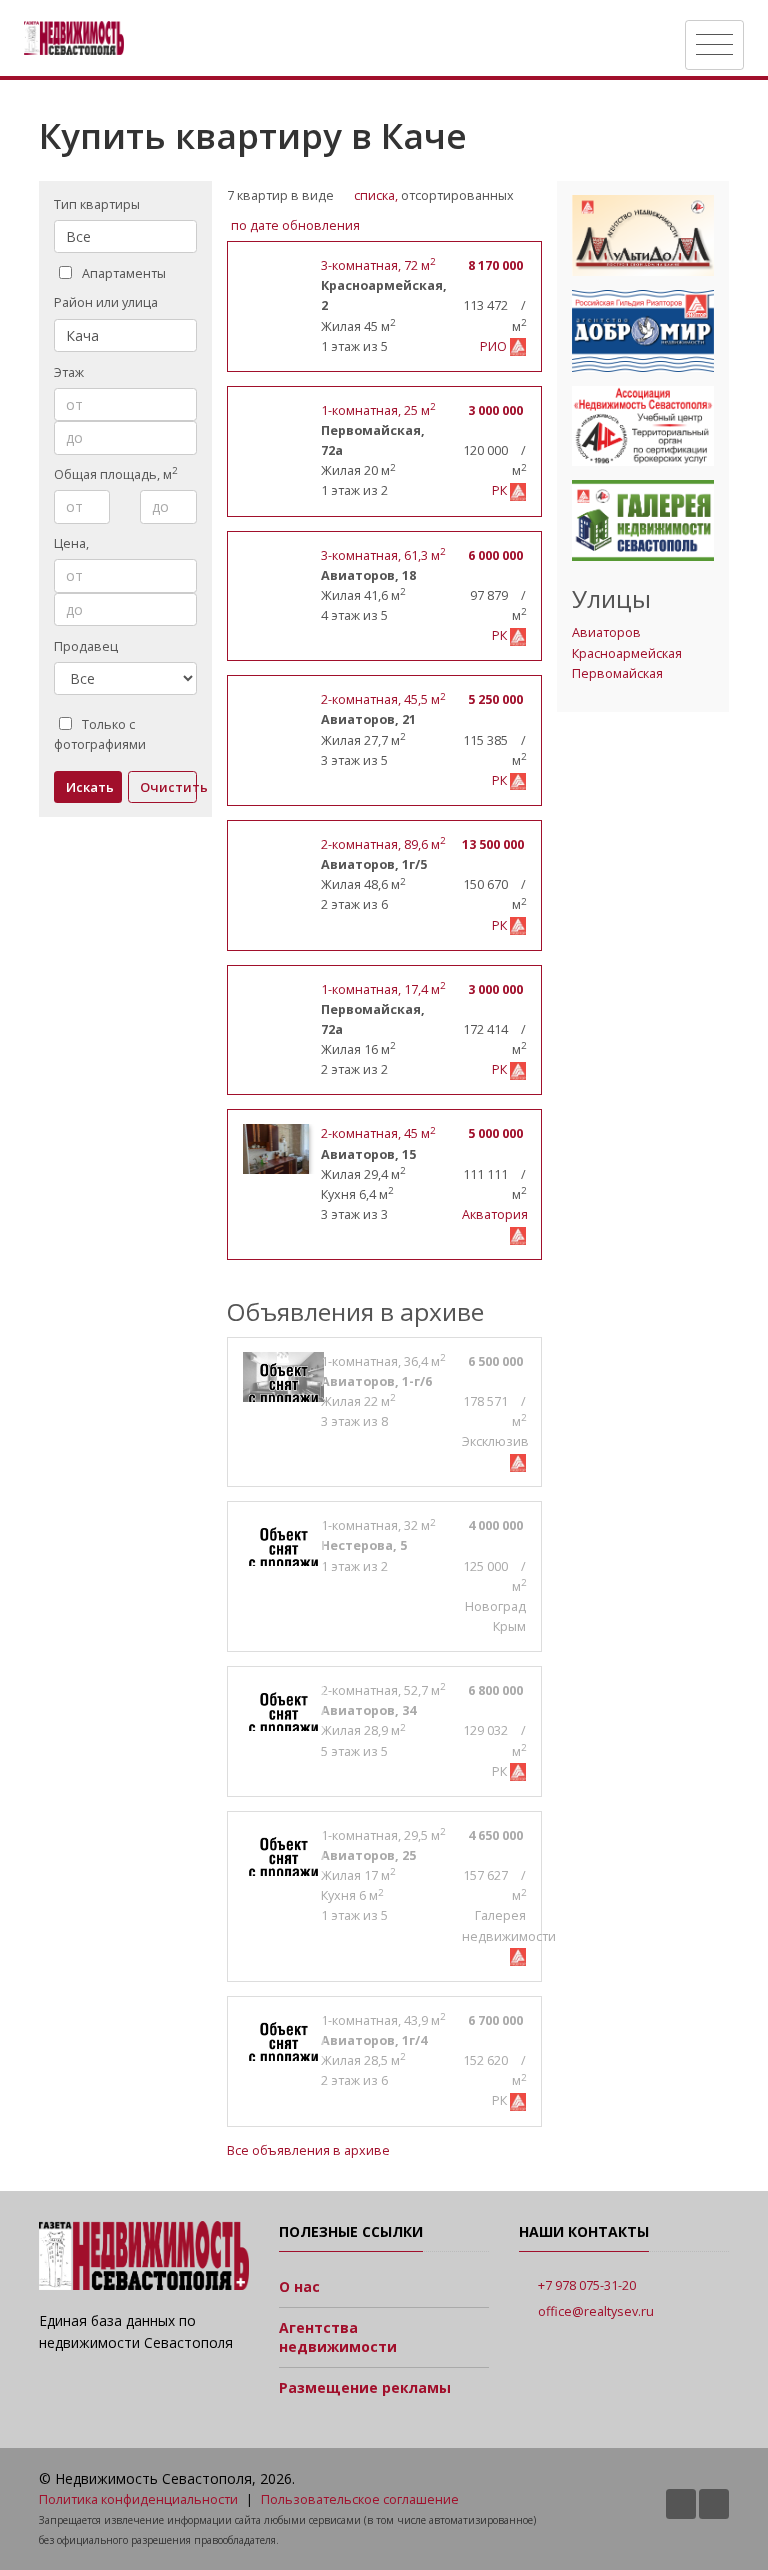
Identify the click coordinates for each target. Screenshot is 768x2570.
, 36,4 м (383, 1361)
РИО (495, 346)
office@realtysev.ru (596, 2311)
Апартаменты (124, 273)
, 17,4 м (383, 989)
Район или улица (106, 302)
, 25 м (378, 410)
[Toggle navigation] (714, 45)
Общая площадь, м (115, 474)
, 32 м (378, 1525)
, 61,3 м (383, 555)
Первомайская (617, 673)
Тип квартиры (97, 204)
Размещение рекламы (365, 2387)
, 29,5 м (383, 1835)
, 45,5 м (383, 699)
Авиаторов (606, 632)
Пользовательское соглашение (360, 2499)
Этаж (69, 372)
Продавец (86, 646)
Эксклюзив (495, 1441)
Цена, (73, 543)
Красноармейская (627, 653)
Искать (90, 787)
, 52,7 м (383, 1690)
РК (501, 490)
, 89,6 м (383, 844)
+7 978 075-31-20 (587, 2285)
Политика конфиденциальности (138, 2499)
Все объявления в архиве (308, 2150)
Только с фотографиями (100, 734)
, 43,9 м (383, 2020)
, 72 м (378, 265)
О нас (299, 2286)
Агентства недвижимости (338, 2337)
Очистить (168, 787)
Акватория (495, 1214)
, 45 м (378, 1133)
